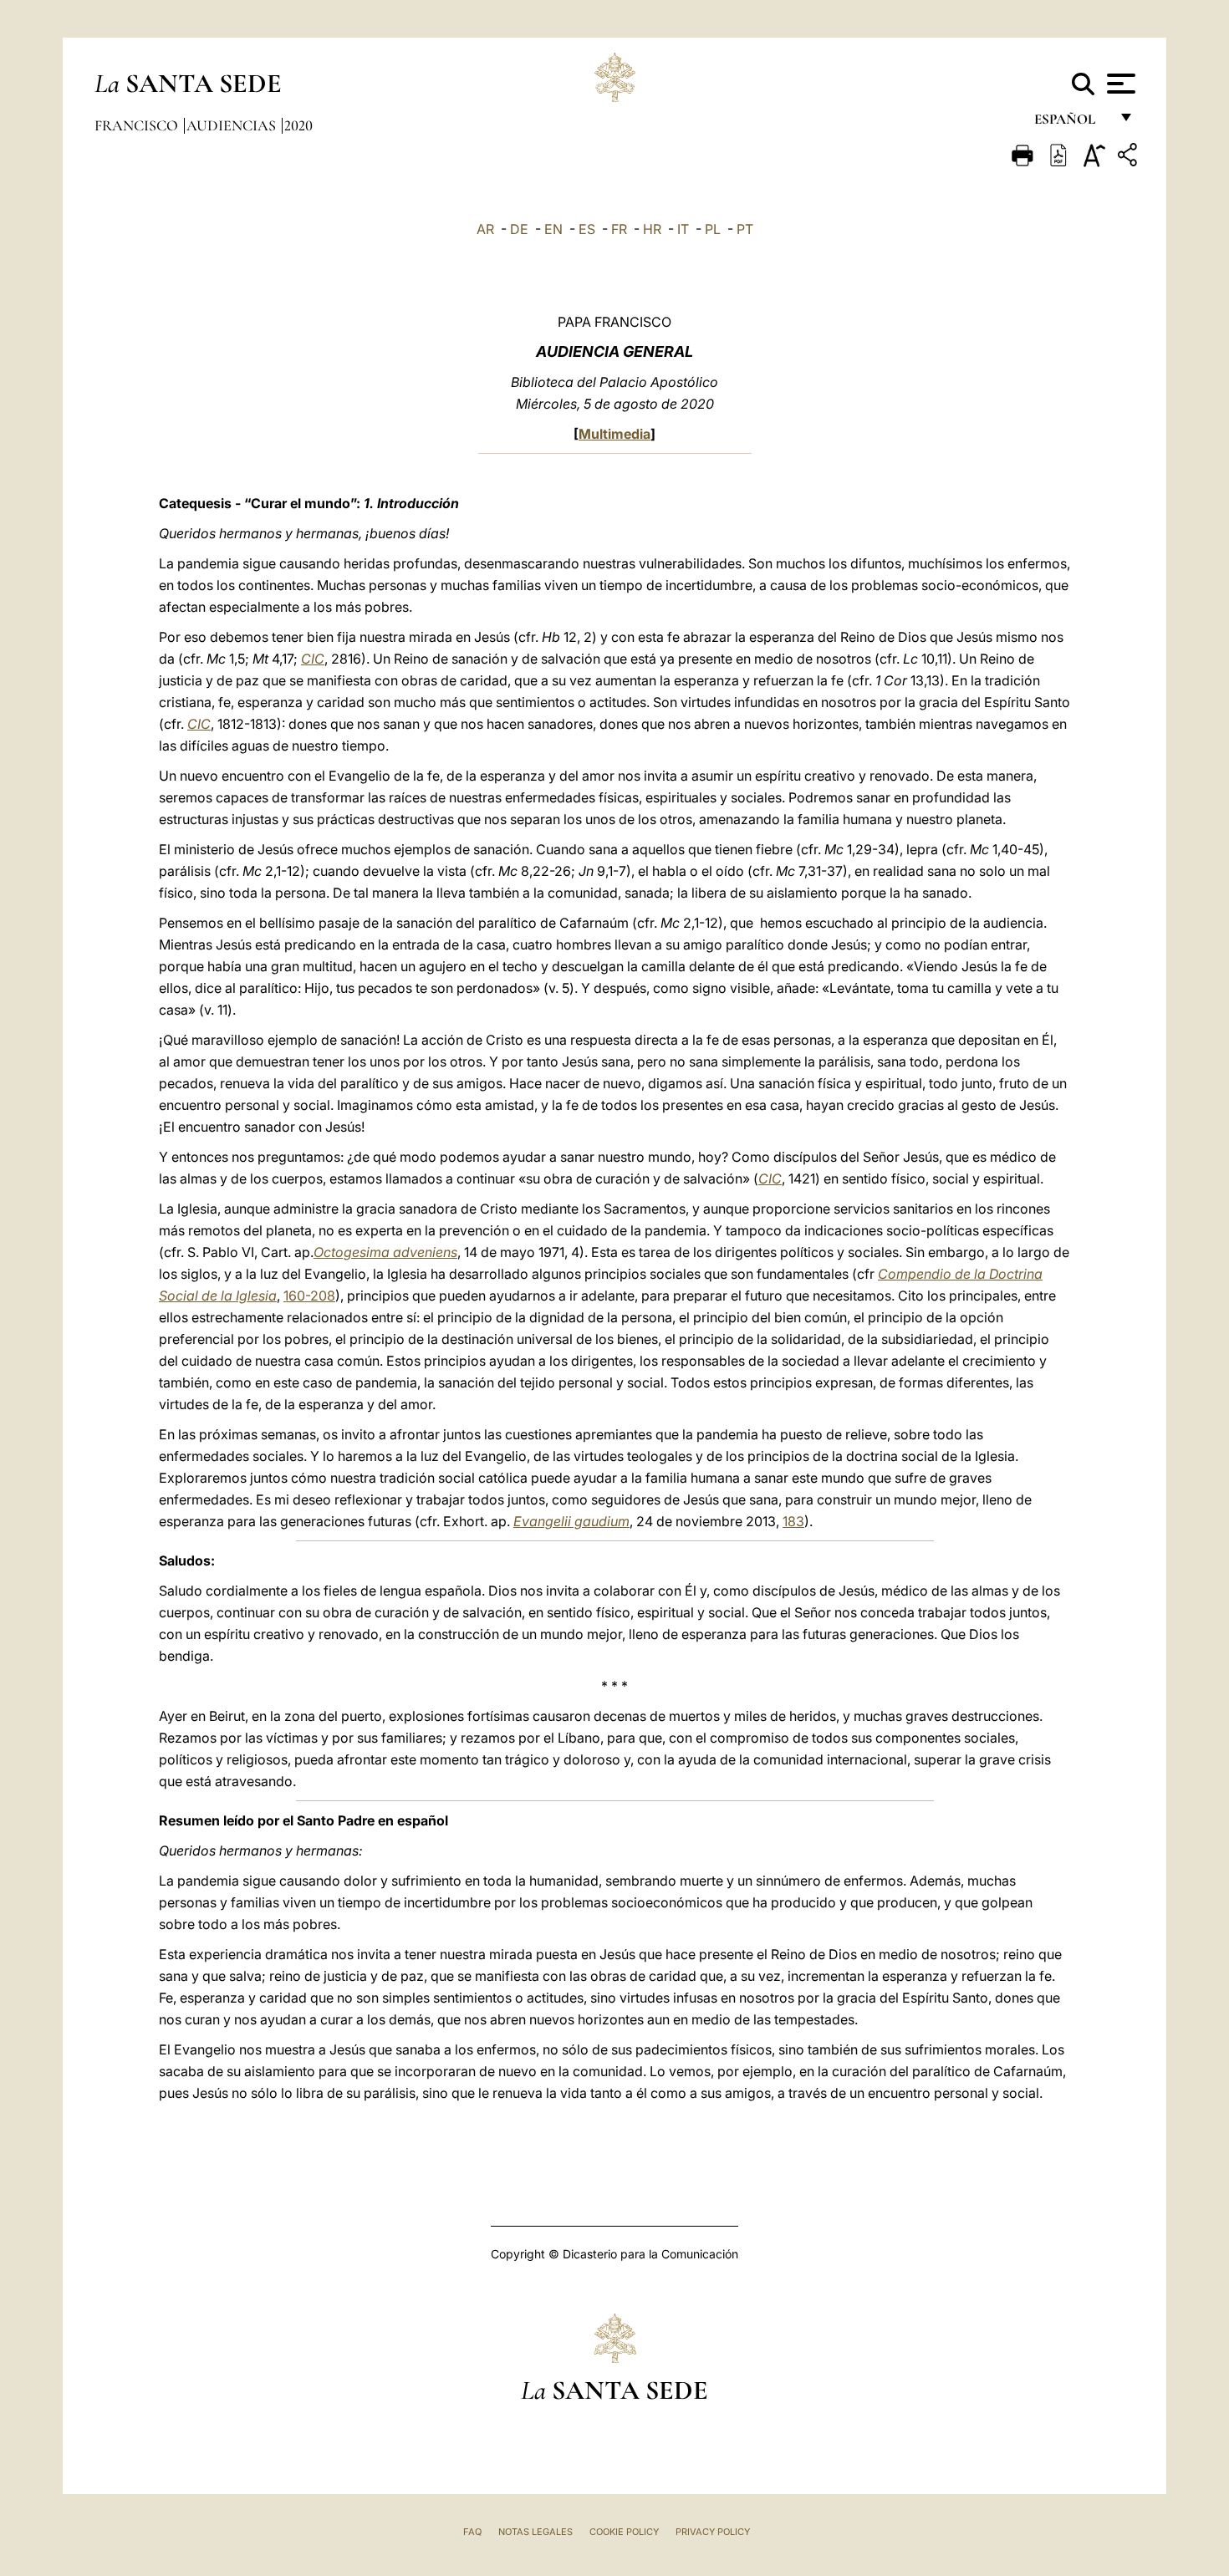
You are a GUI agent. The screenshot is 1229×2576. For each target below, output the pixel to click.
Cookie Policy (624, 2532)
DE (519, 229)
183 (793, 1521)
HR (652, 229)
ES (587, 229)
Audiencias (233, 125)
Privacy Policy (713, 2532)
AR (485, 229)
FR (619, 229)
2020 (298, 125)
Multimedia (614, 434)
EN (553, 229)
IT (683, 229)
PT (745, 229)
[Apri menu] (1119, 84)
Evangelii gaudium (571, 1521)
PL (713, 229)
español (1071, 123)
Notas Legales (535, 2532)
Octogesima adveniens (385, 1252)
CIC (313, 659)
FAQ (472, 2532)
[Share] (1130, 158)
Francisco (138, 125)
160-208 (309, 1296)
